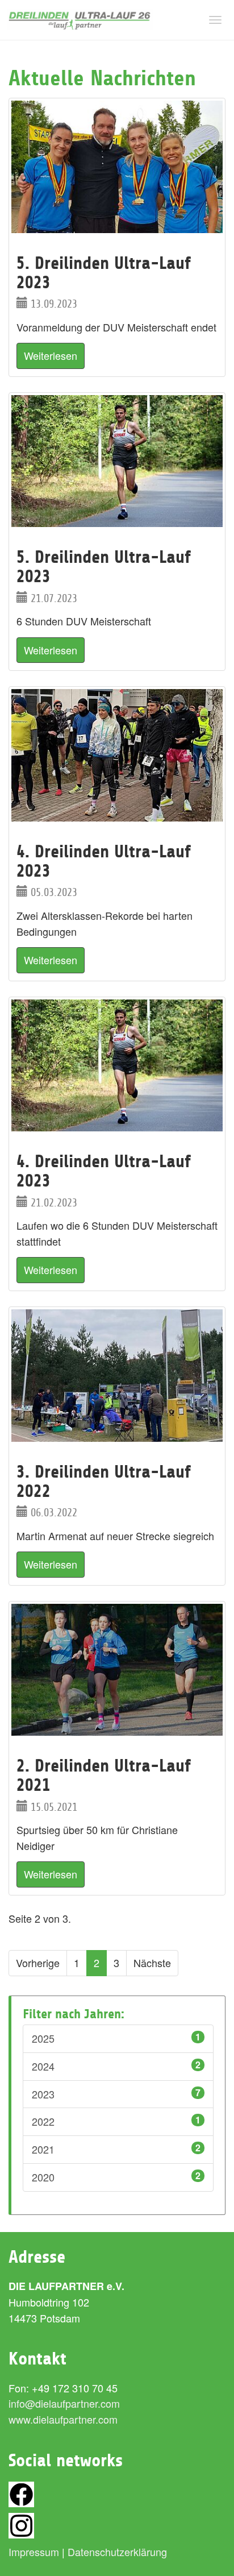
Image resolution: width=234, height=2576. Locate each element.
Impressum (34, 2552)
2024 (116, 2066)
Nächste (152, 1963)
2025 (116, 2038)
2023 (116, 2094)
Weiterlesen (51, 355)
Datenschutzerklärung (117, 2552)
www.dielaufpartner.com (63, 2419)
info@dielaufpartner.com (64, 2403)
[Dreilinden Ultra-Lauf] (80, 20)
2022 (116, 2121)
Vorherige (38, 1963)
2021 (116, 2149)
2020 (116, 2177)
